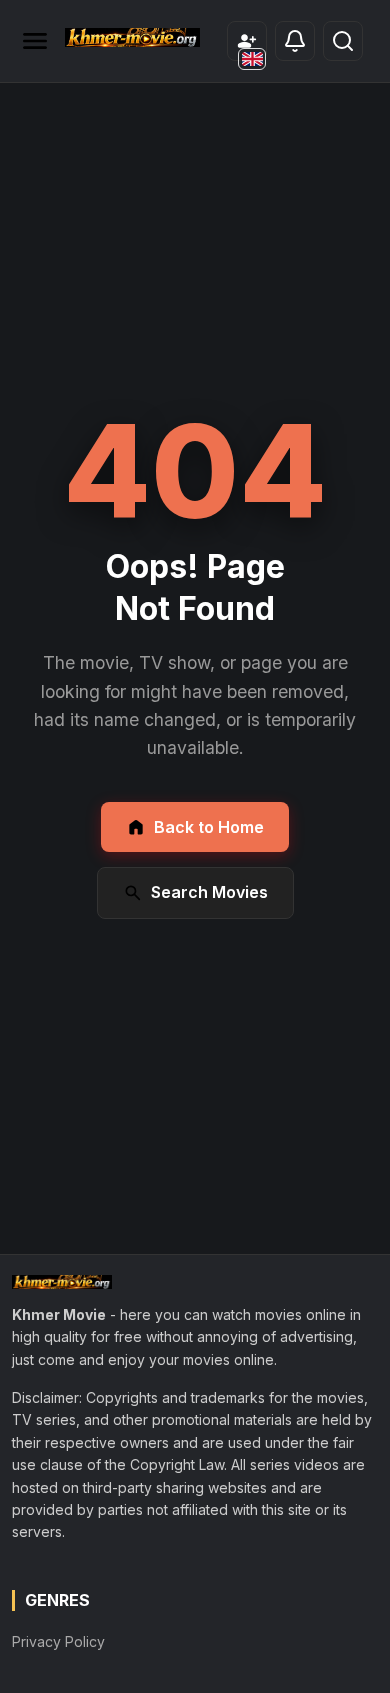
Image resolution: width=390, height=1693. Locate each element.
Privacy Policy (58, 1641)
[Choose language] (252, 59)
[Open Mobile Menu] (35, 41)
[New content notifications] (295, 41)
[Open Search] (343, 41)
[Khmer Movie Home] (132, 37)
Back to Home (209, 827)
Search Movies (209, 892)
